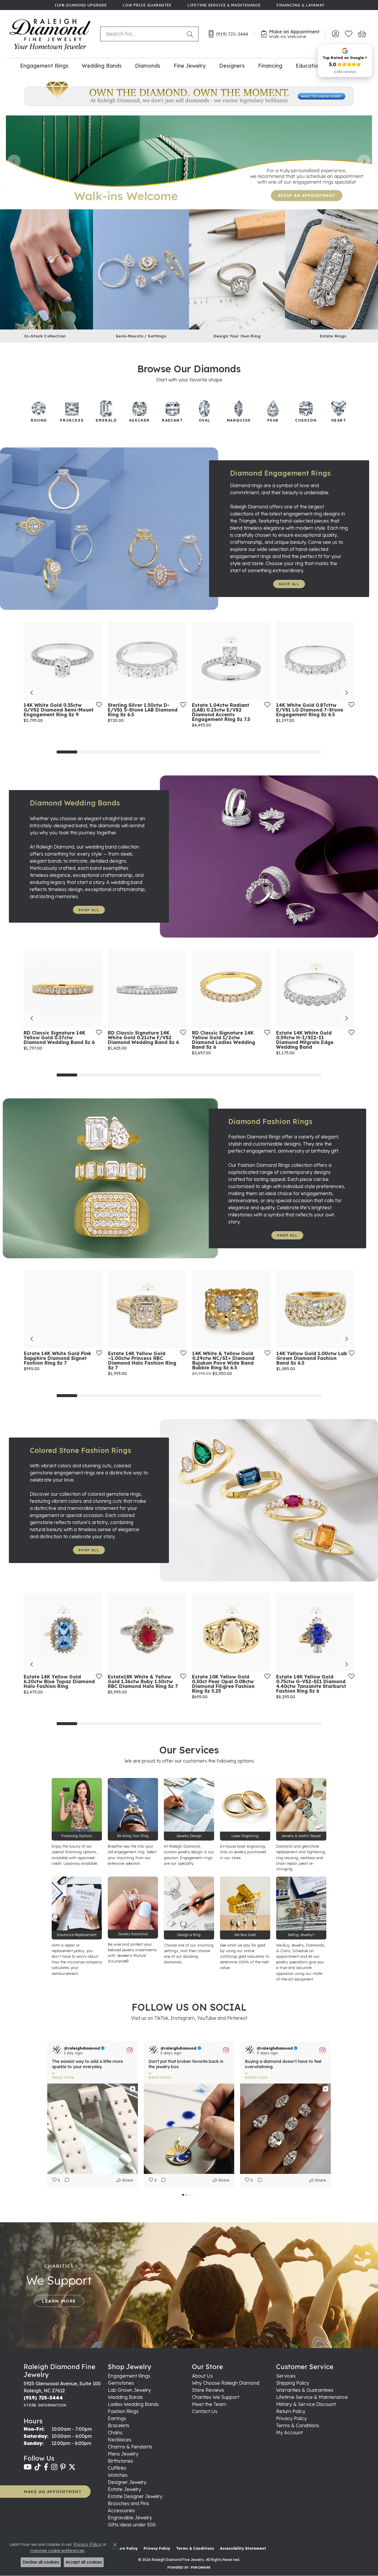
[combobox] (142, 34)
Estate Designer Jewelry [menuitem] (135, 2496)
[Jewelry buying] (301, 1908)
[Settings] (141, 268)
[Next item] (364, 161)
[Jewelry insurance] (133, 1908)
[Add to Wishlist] (54, 704)
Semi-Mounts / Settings (141, 336)
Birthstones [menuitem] (120, 2461)
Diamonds (148, 66)
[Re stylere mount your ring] (133, 1809)
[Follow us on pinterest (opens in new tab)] (63, 2467)
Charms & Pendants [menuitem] (130, 2447)
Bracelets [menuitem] (119, 2425)
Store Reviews (208, 2390)
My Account (289, 2433)
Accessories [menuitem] (121, 2510)
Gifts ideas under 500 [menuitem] (132, 2525)
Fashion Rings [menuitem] (123, 2411)
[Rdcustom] (237, 268)
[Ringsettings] (189, 1908)
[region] (189, 161)
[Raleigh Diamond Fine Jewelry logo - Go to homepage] (50, 34)
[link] (80, 5)
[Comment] (65, 2180)
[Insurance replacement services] (77, 1908)
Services (286, 2376)
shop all (289, 584)
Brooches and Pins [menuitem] (128, 2503)
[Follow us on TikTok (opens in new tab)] (38, 2467)
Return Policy (291, 2411)
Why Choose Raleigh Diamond (226, 2383)
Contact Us (205, 2411)
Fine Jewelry (190, 66)
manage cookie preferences (57, 2551)
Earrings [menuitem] (117, 2418)
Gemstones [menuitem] (121, 2383)
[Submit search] (191, 34)
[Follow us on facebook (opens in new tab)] (46, 2467)
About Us (202, 2376)
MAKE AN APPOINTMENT (53, 2491)
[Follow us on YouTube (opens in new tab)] (28, 2467)
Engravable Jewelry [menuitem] (130, 2518)
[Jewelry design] (189, 1809)
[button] (335, 34)
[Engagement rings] (189, 94)
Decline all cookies (41, 2562)
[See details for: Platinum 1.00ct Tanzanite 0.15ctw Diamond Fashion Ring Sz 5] (231, 1632)
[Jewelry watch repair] (301, 1809)
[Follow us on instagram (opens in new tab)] (54, 2467)
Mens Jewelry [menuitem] (123, 2454)
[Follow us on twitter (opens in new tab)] (72, 2467)
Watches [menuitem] (118, 2475)
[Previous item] (14, 161)
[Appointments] (189, 161)
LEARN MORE (59, 2301)
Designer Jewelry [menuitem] (127, 2482)
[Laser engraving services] (245, 1809)
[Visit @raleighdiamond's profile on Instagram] (57, 2050)
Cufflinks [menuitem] (117, 2468)
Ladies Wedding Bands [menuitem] (133, 2404)
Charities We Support (216, 2397)
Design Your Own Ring (237, 336)
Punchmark (201, 2568)
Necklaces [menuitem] (120, 2440)
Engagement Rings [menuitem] (129, 2376)
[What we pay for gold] (245, 1908)
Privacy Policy (291, 2418)
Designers (232, 66)
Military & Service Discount (306, 2404)
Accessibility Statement (243, 2548)
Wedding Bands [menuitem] (125, 2397)
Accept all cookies (84, 2562)
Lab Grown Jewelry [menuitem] (129, 2390)
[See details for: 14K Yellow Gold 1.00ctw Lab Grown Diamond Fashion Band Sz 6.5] (231, 1309)
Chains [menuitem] (115, 2433)
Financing (270, 66)
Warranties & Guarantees (305, 2390)
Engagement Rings (44, 66)
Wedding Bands (102, 66)
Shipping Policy (293, 2383)
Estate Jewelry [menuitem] (124, 2489)
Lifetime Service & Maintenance (312, 2397)
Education (308, 66)
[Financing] (77, 1809)
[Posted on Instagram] (130, 2050)
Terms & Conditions (298, 2425)
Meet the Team (209, 2404)
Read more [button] (63, 2077)
